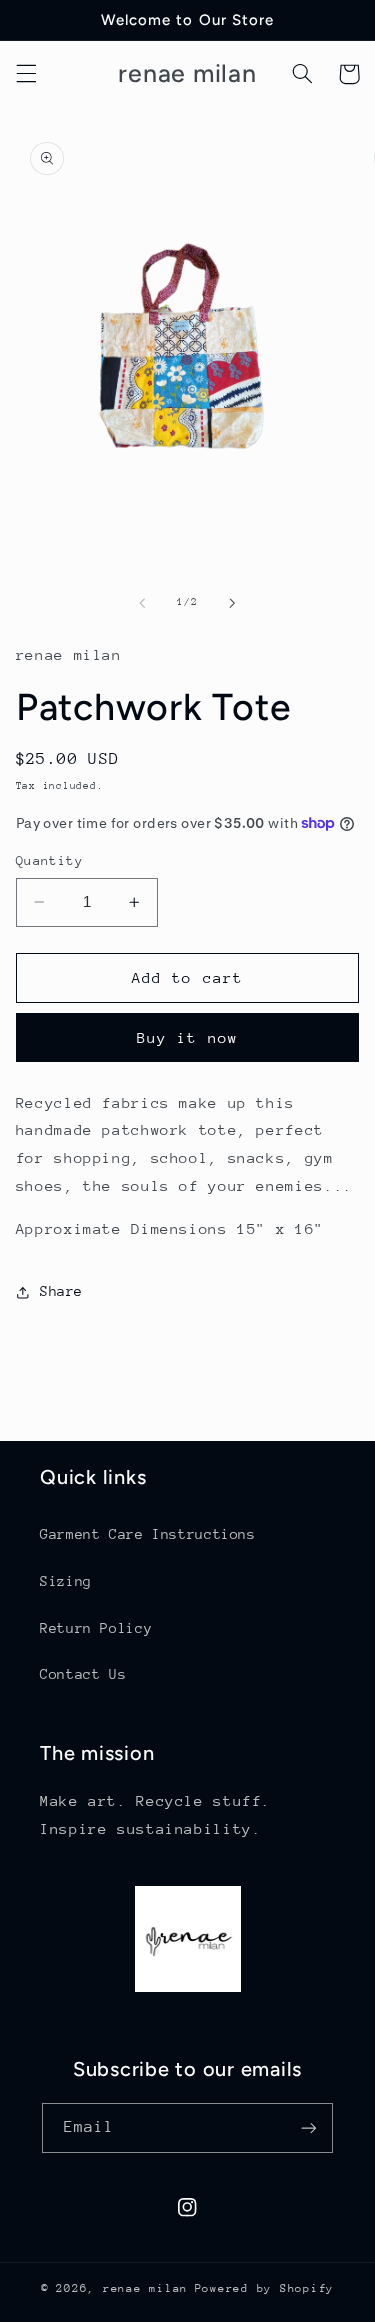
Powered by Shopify (264, 2288)
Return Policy (96, 1628)
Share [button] (61, 1291)
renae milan (145, 2288)
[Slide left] (142, 603)
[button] (26, 74)
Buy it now (187, 1037)
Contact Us (83, 1674)
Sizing (66, 1581)
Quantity (49, 860)
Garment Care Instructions (148, 1534)
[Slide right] (233, 603)
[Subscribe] (309, 2127)
